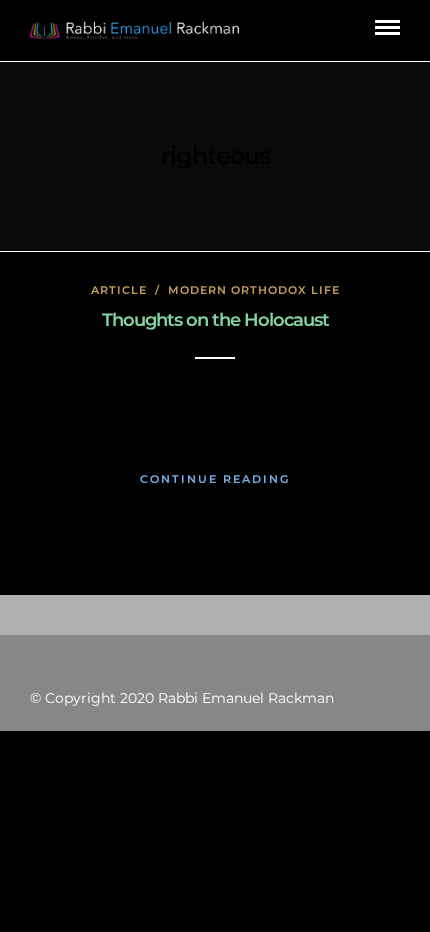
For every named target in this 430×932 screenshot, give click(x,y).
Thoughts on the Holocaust (215, 320)
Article (119, 290)
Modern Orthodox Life (254, 290)
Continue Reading (215, 479)
